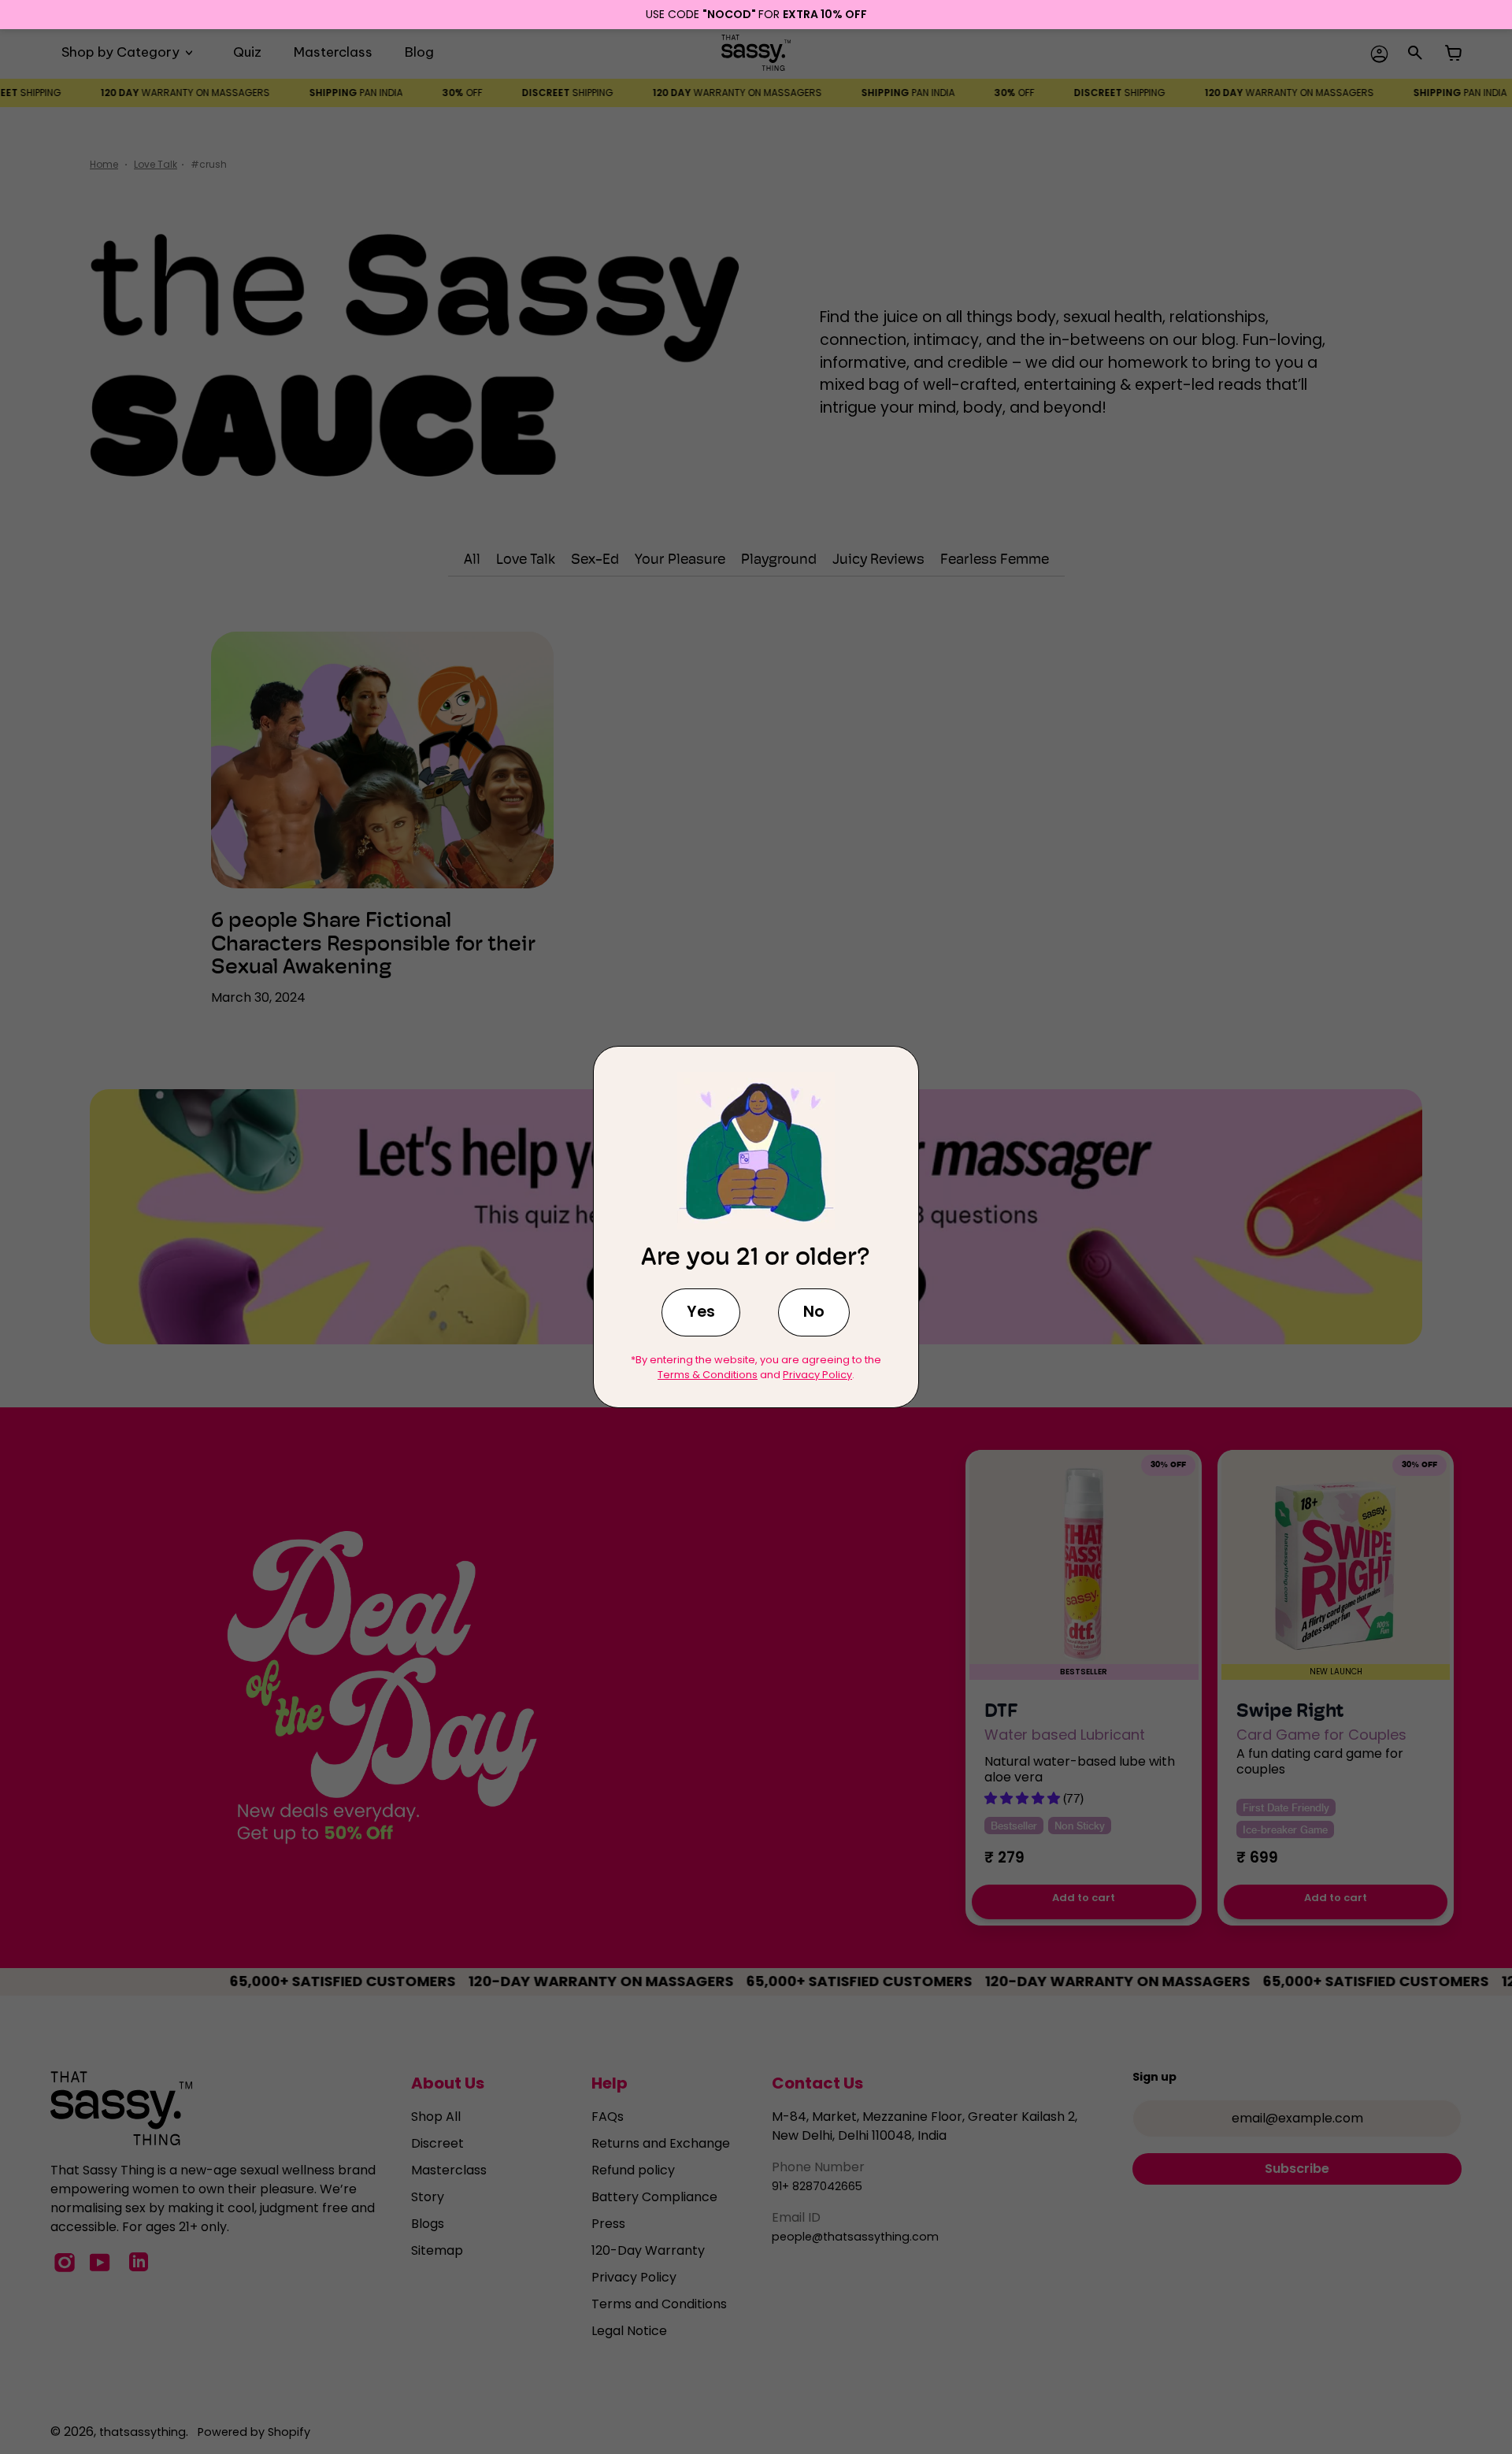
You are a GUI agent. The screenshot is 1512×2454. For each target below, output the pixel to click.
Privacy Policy (817, 1375)
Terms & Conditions (708, 1375)
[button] (701, 1312)
